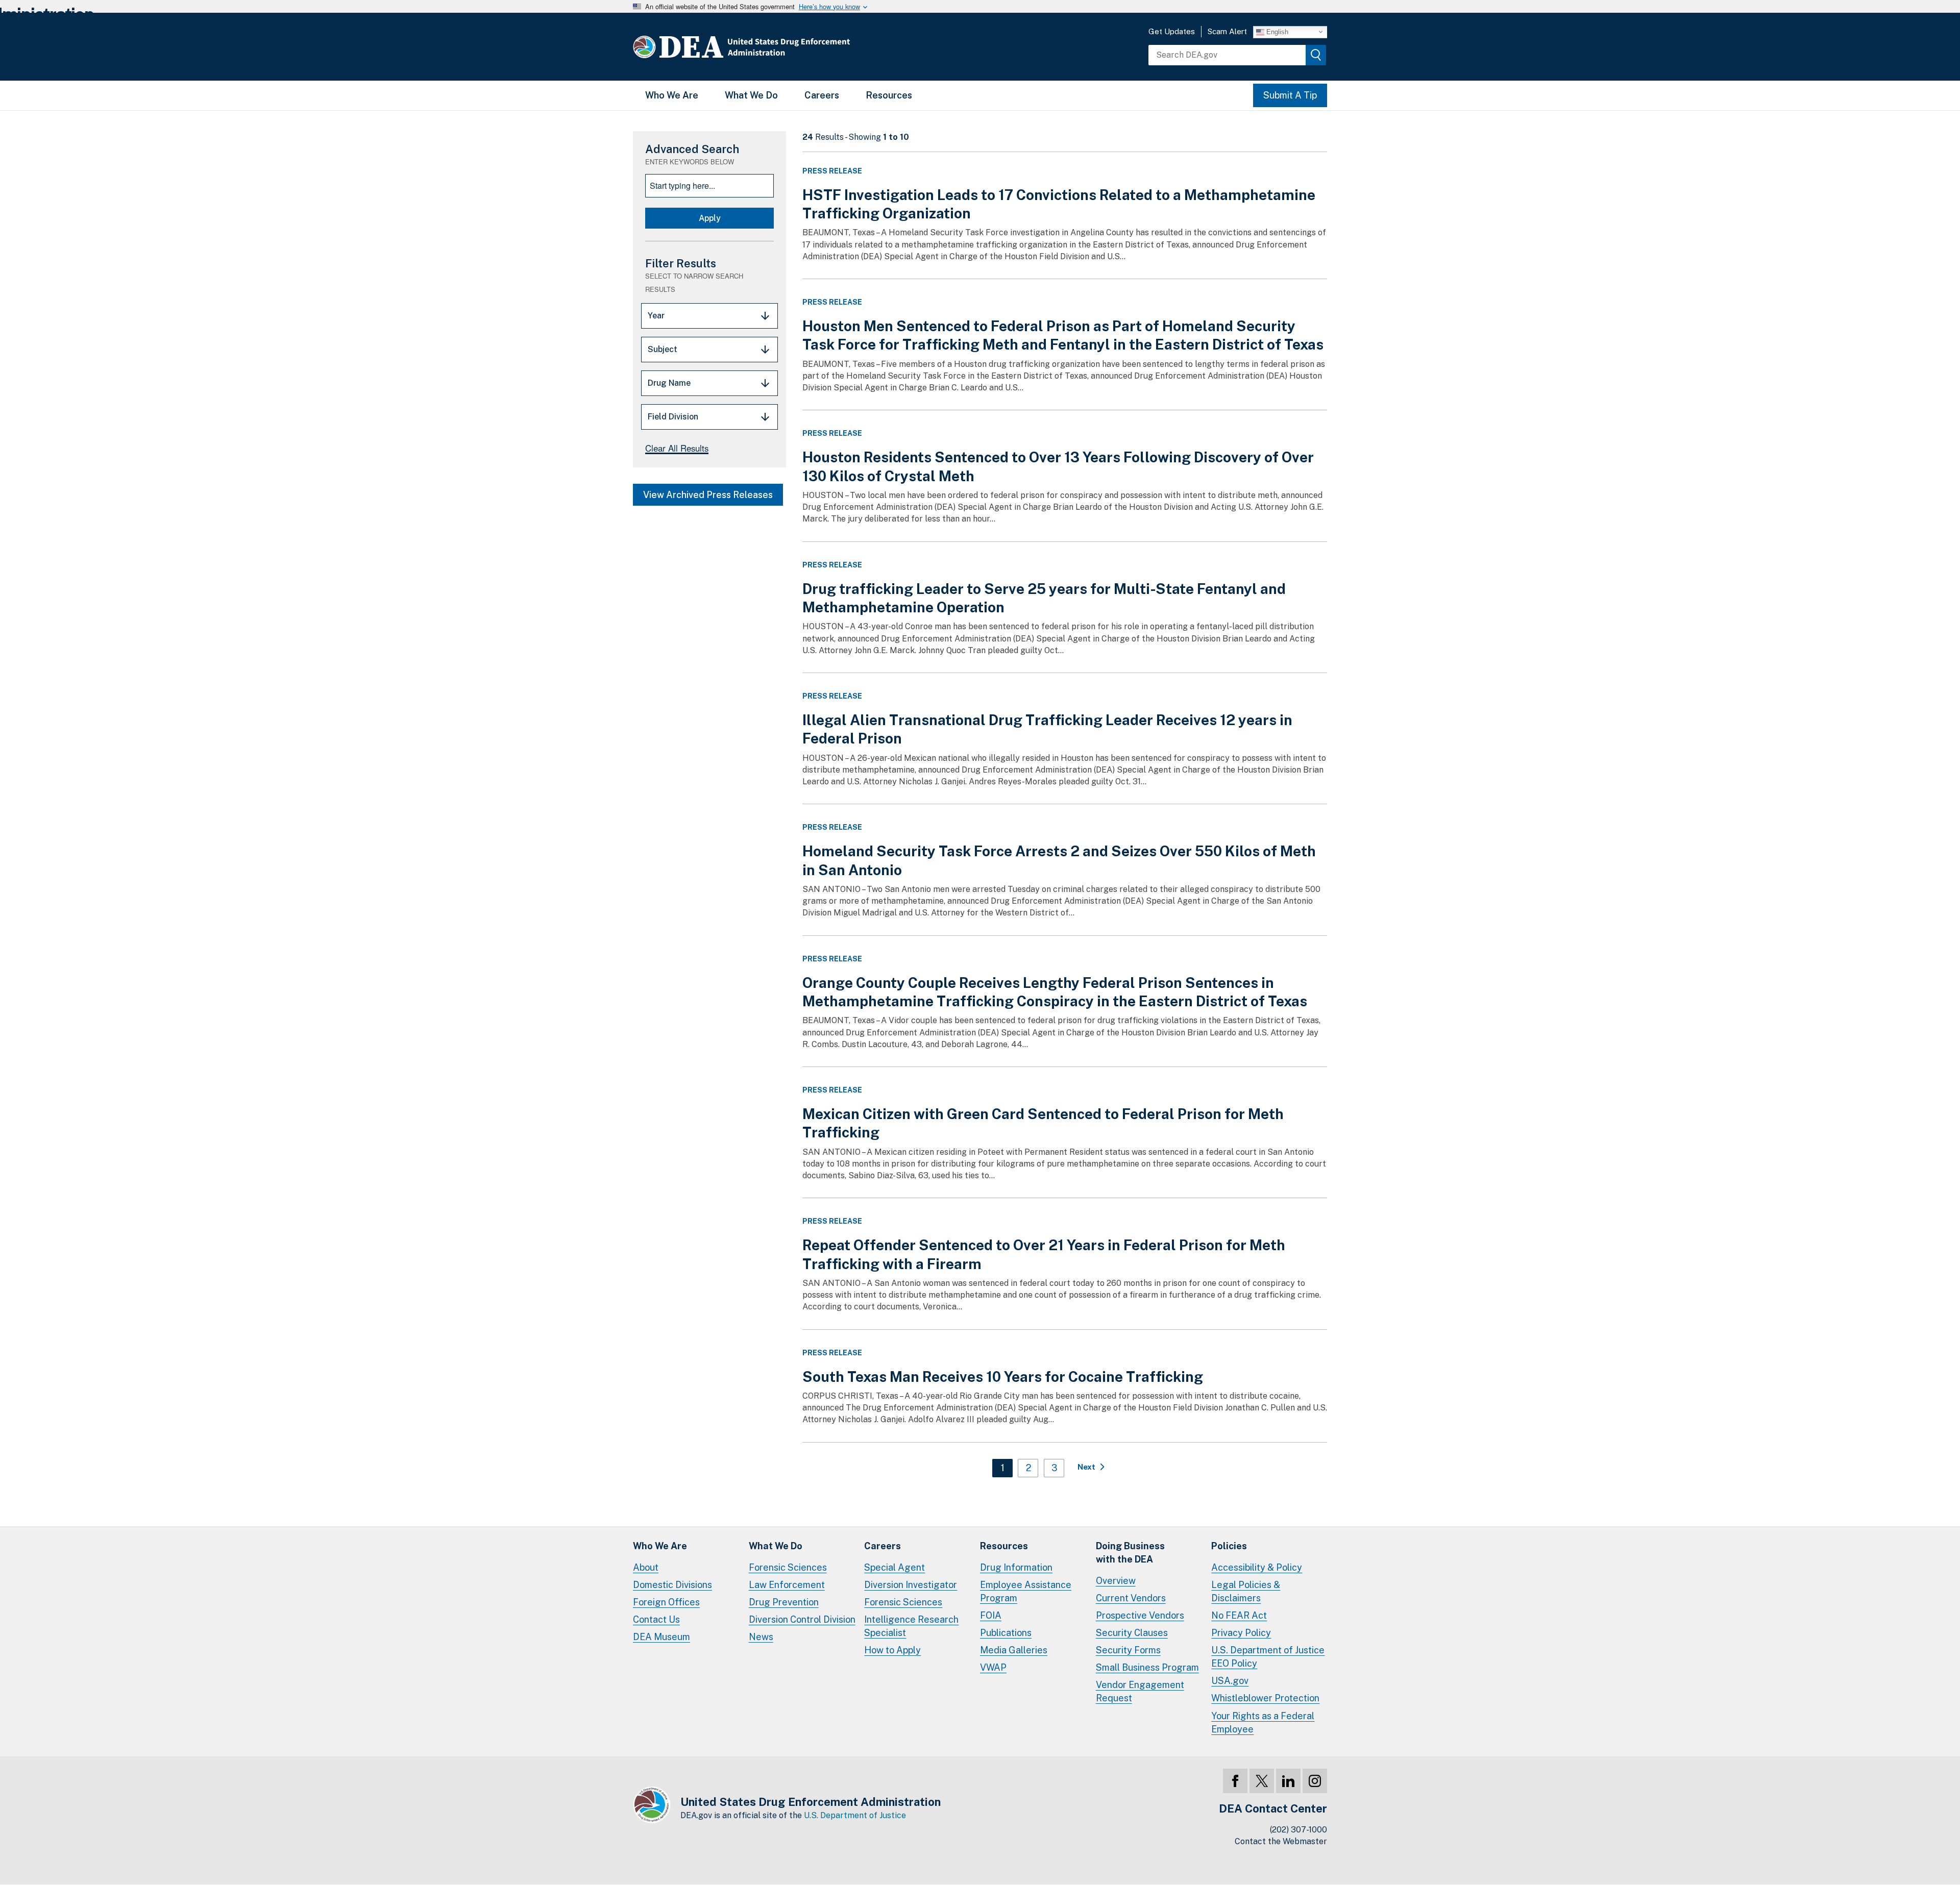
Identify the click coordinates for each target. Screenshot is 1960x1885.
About (646, 1567)
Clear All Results (677, 448)
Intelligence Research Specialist (911, 1626)
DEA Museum (661, 1637)
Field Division (673, 417)
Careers (822, 95)
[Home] (772, 47)
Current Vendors (1131, 1598)
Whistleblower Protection (1265, 1698)
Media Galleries (1014, 1650)
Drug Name (669, 383)
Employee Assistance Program (1026, 1591)
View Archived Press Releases (708, 495)
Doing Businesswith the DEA (1130, 1553)
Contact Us (656, 1619)
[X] (1262, 1781)
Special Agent (895, 1567)
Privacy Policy (1241, 1633)
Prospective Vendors (1140, 1615)
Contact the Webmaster (1281, 1841)
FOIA (991, 1615)
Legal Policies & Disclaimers (1246, 1591)
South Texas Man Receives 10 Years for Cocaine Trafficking (1003, 1376)
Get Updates (1172, 31)
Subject (663, 349)
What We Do (751, 95)
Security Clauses (1132, 1633)
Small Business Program (1147, 1667)
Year (656, 316)
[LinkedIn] (1288, 1781)
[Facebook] (1235, 1781)
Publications (1006, 1633)
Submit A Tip (1290, 95)
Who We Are (672, 95)
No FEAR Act (1239, 1615)
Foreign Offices (666, 1602)
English (1276, 31)
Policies (1229, 1546)
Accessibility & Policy (1257, 1567)
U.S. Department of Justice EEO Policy (1268, 1657)
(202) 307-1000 (1298, 1830)
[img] (1316, 55)
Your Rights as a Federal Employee (1263, 1722)
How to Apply (892, 1650)
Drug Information (1016, 1567)
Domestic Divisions (672, 1585)
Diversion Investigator (911, 1585)
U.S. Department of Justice (855, 1815)
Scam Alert (1227, 31)
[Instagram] (1315, 1781)
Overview (1116, 1581)
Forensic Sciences (788, 1567)
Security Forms (1128, 1650)
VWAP (993, 1667)
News (761, 1637)
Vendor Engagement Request (1140, 1691)
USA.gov (1230, 1681)
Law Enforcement (787, 1585)
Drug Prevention (784, 1602)
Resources (889, 95)
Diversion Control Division (802, 1619)
